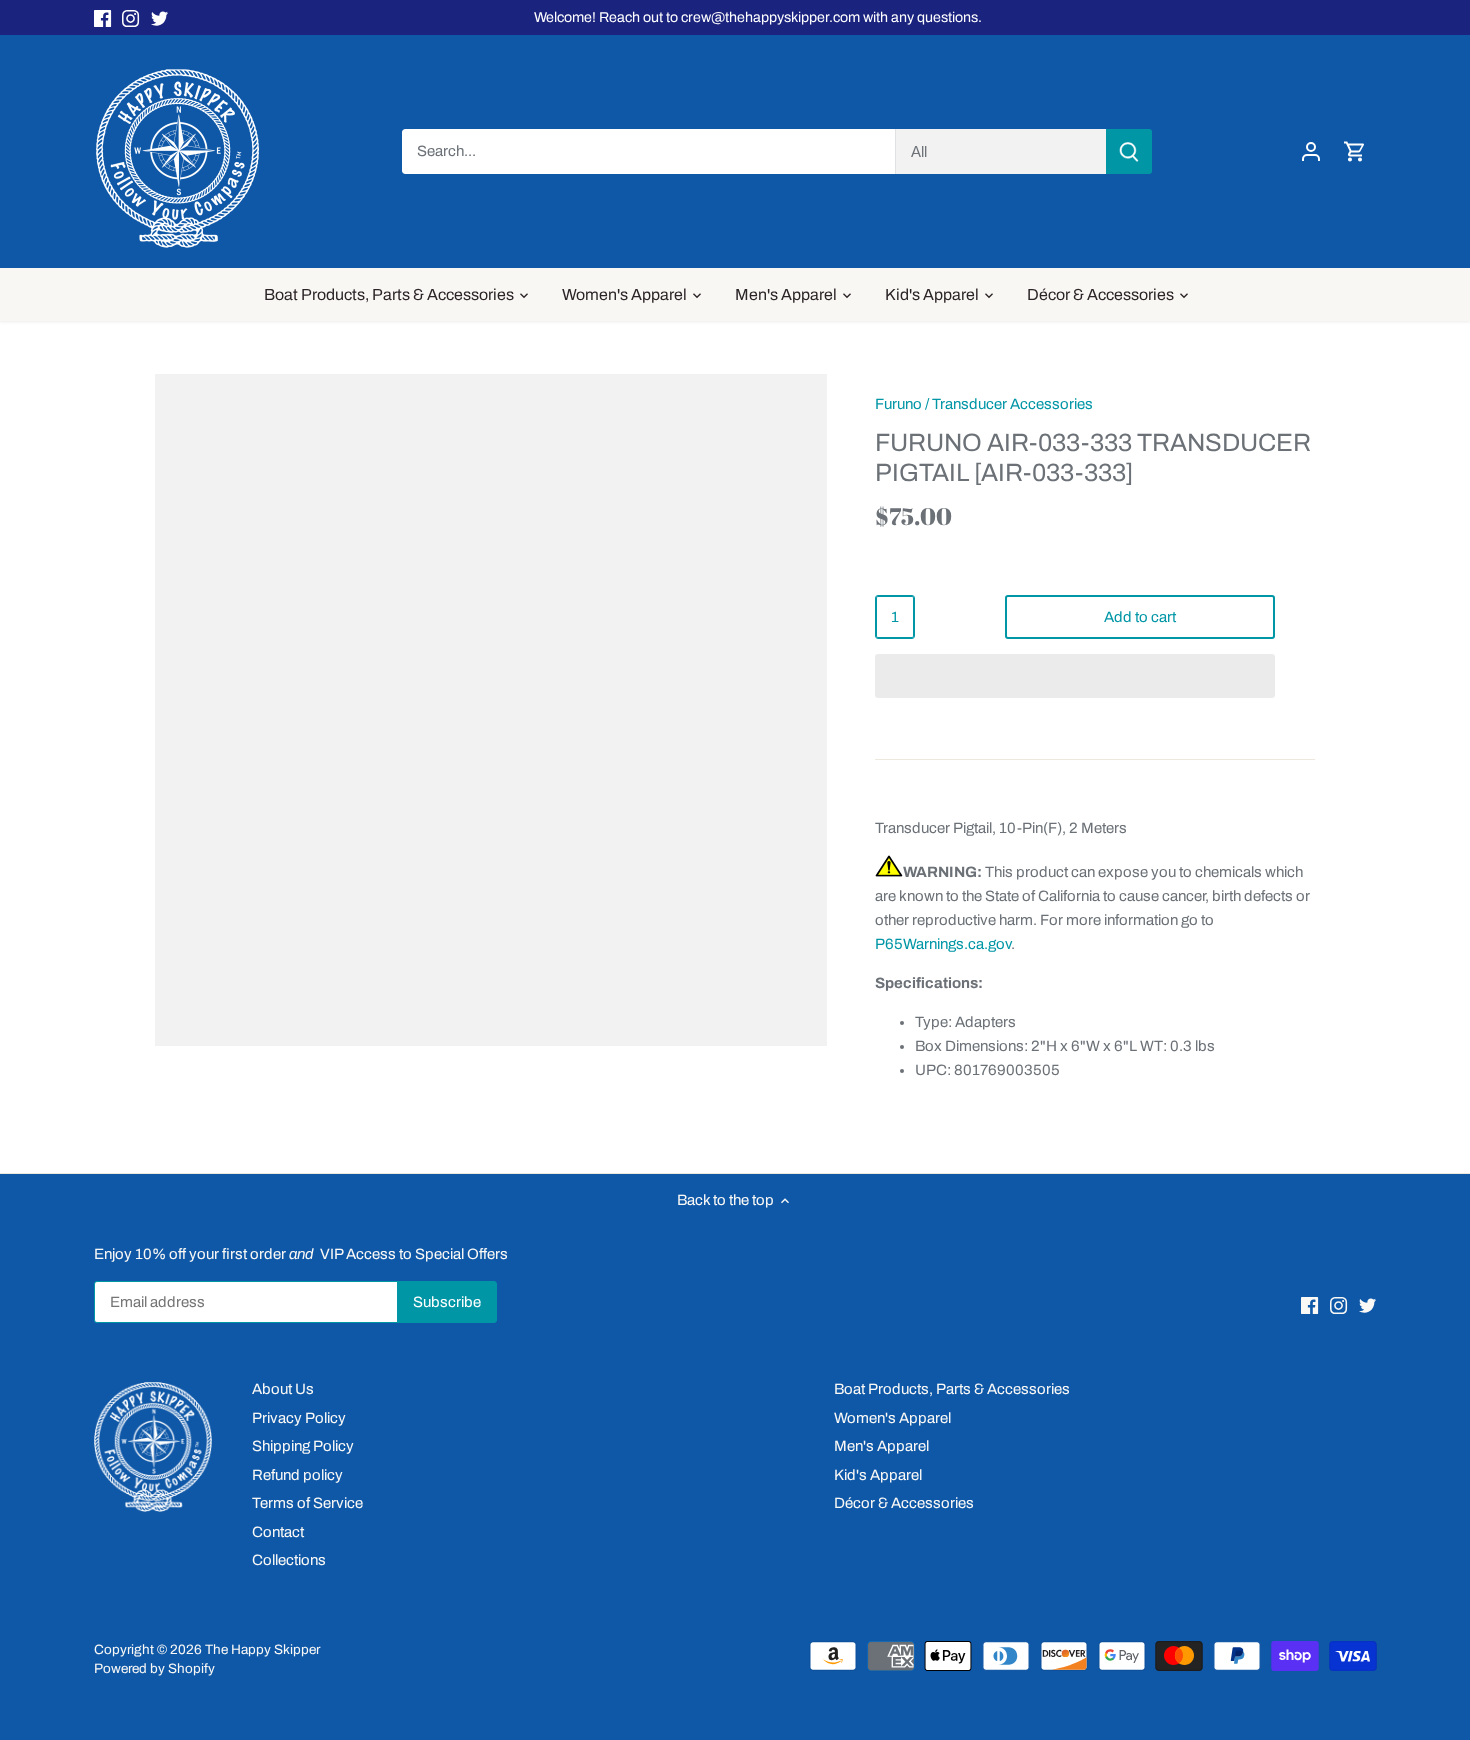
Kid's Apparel (878, 1475)
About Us (283, 1389)
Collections (289, 1560)
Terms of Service (307, 1503)
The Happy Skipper (262, 1649)
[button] (1075, 676)
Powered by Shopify (154, 1668)
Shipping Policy (303, 1446)
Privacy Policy (299, 1418)
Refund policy (297, 1475)
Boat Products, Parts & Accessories (952, 1389)
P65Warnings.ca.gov (943, 944)
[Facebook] (102, 17)
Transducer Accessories (1012, 404)
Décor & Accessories (904, 1503)
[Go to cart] (1355, 151)
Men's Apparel (881, 1446)
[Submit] (1128, 151)
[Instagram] (130, 17)
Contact (278, 1532)
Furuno (898, 404)
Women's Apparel (892, 1418)
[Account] (1311, 151)
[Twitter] (159, 17)
